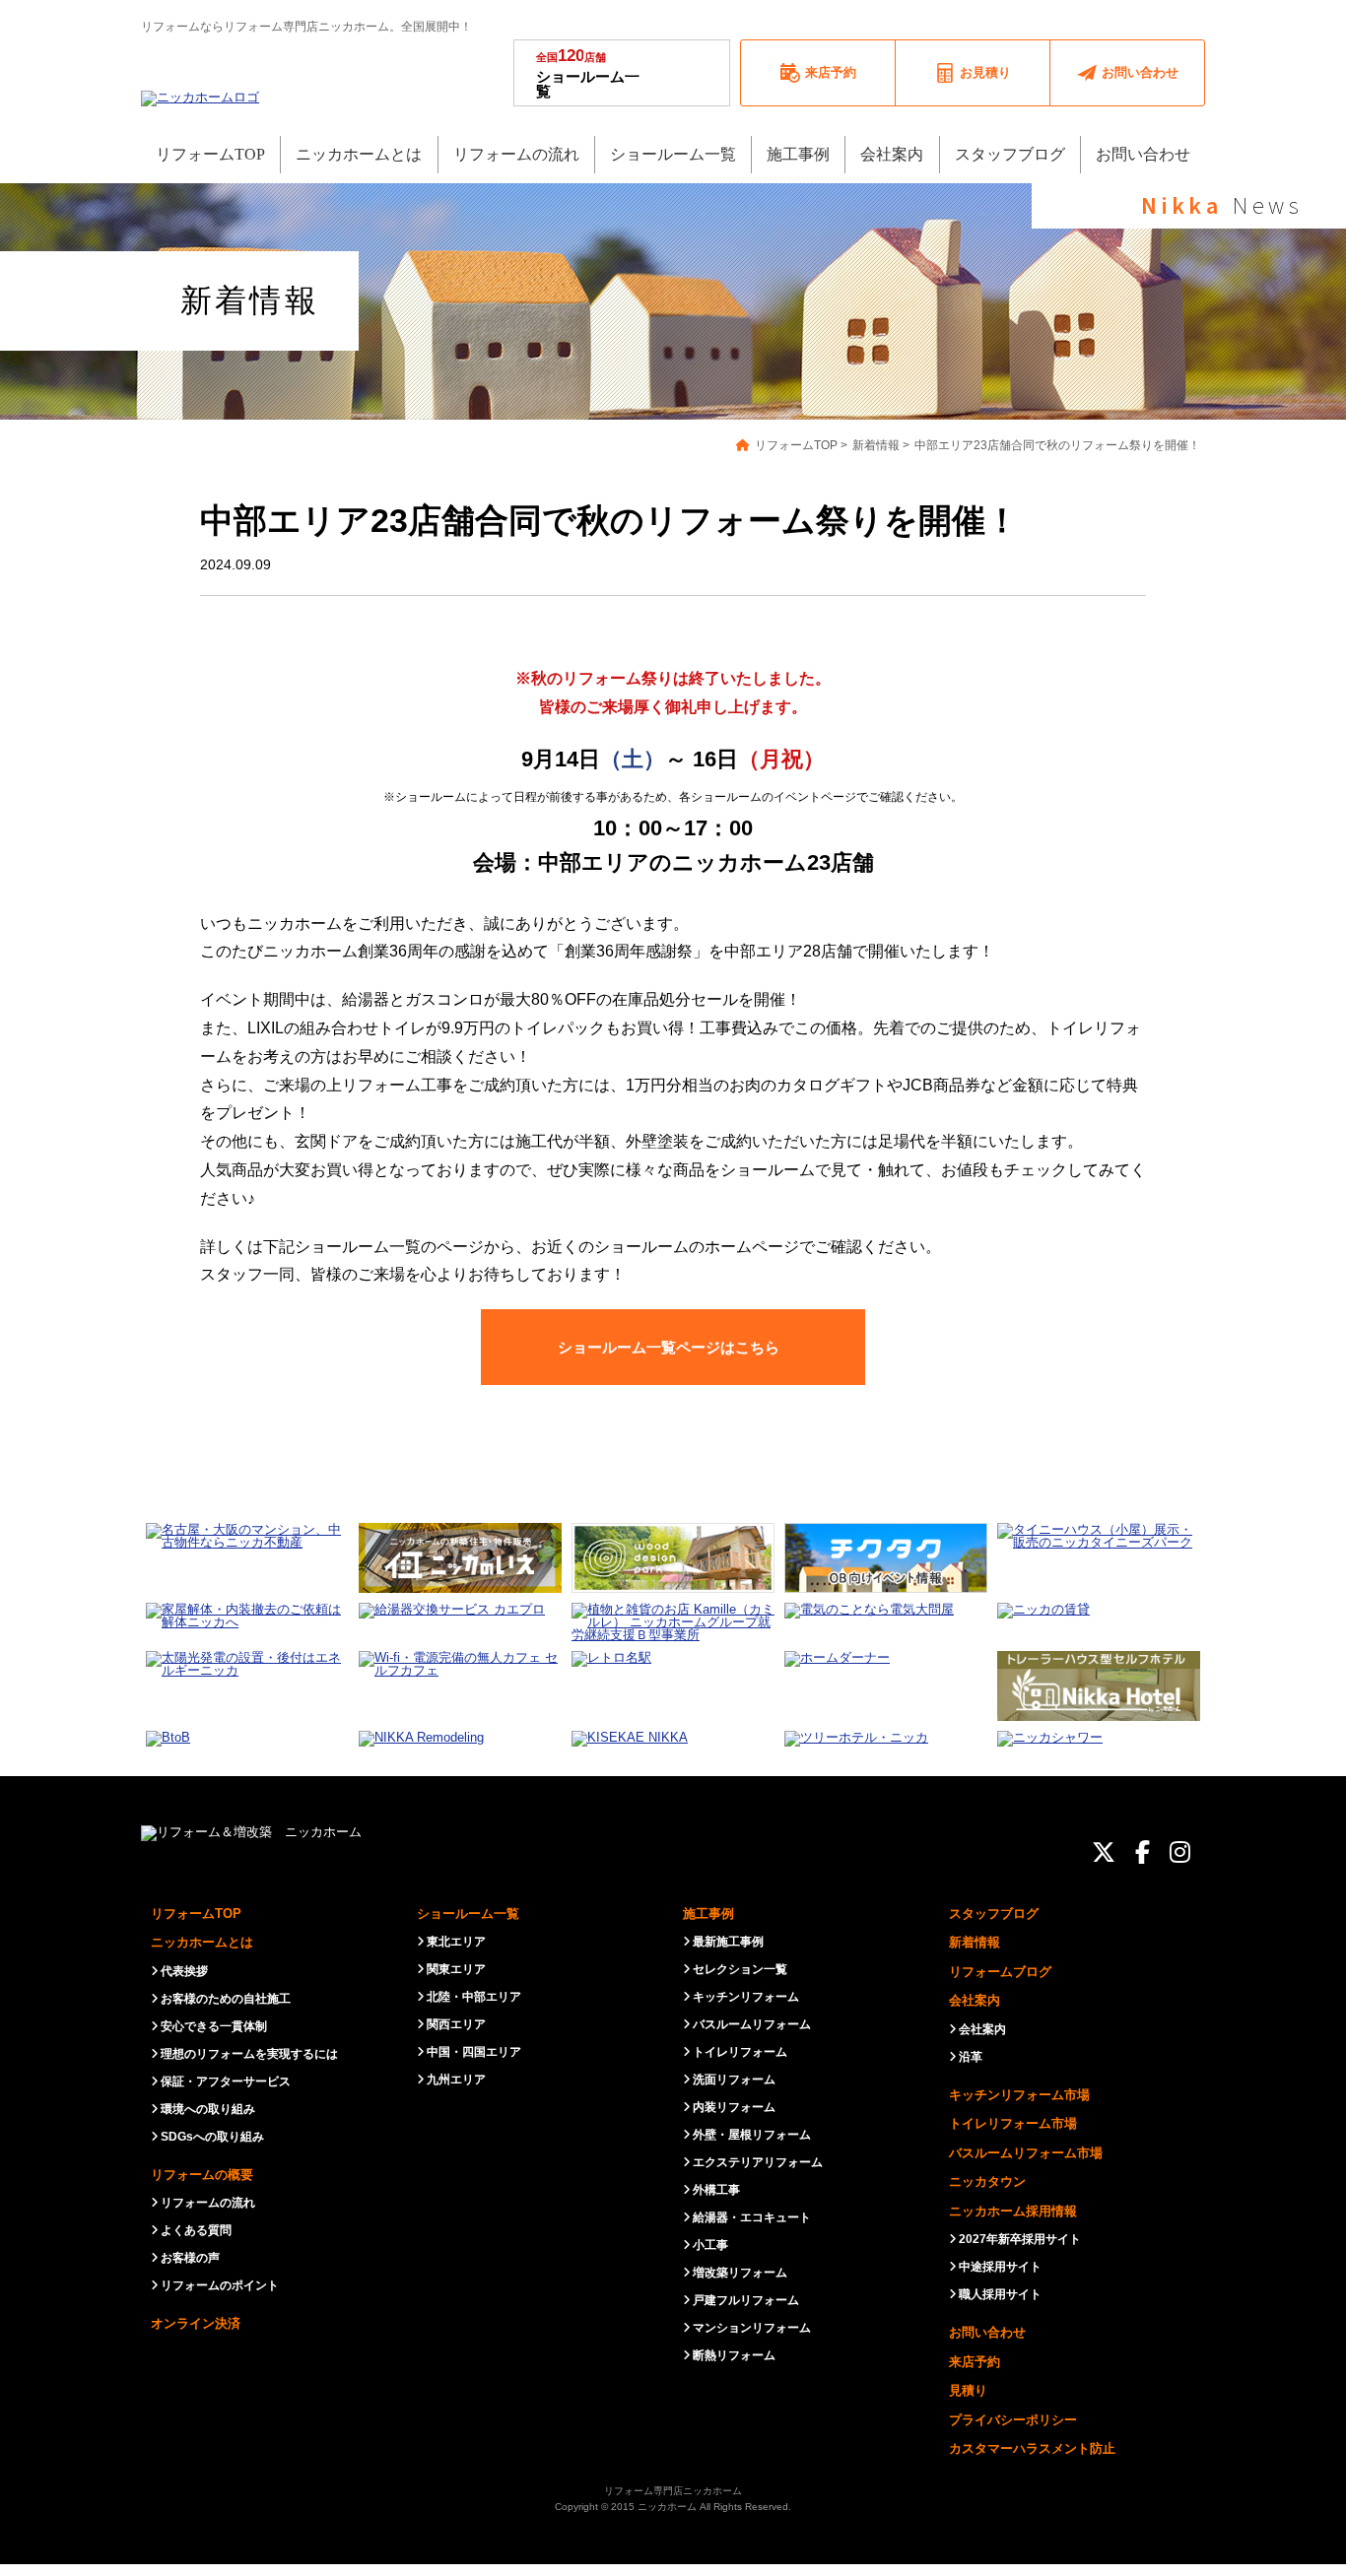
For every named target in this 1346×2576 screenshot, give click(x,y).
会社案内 (975, 2000)
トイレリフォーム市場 (1013, 2123)
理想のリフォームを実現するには (249, 2054)
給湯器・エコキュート (752, 2217)
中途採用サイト (1000, 2267)
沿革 (971, 2057)
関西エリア (456, 2024)
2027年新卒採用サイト (1020, 2239)
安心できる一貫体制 (214, 2026)
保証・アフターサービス (226, 2081)
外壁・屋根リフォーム (752, 2135)
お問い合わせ (987, 2332)
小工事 (710, 2245)
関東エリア (456, 1969)
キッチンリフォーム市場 (1019, 2095)
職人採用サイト (1000, 2294)
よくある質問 (196, 2230)
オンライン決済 (196, 2323)
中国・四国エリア (474, 2052)
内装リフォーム (734, 2107)
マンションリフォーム (752, 2328)
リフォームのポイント (220, 2285)
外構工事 (716, 2190)
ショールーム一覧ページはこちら (669, 1347)
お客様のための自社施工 (226, 1999)
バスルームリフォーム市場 (1026, 2153)
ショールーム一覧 (588, 73)
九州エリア (456, 2080)
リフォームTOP (196, 1914)
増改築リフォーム (740, 2273)
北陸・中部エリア (474, 1997)
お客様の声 (190, 2258)
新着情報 (975, 1942)
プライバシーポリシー (1013, 2420)
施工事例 (708, 1914)
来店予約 (975, 2362)
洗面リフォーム (734, 2080)
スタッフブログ (994, 1914)
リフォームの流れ (208, 2203)
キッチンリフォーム (746, 1997)
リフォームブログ (1000, 1972)
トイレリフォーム (740, 2052)
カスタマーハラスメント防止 (1032, 2448)
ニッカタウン (987, 2181)
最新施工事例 (728, 1942)
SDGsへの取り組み (212, 2137)
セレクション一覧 (740, 1969)
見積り (968, 2390)
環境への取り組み (208, 2109)
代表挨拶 (184, 1971)
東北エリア (456, 1942)
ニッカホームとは (202, 1942)
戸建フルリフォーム (746, 2300)
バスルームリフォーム (752, 2024)
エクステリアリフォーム (758, 2162)
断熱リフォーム (734, 2355)
